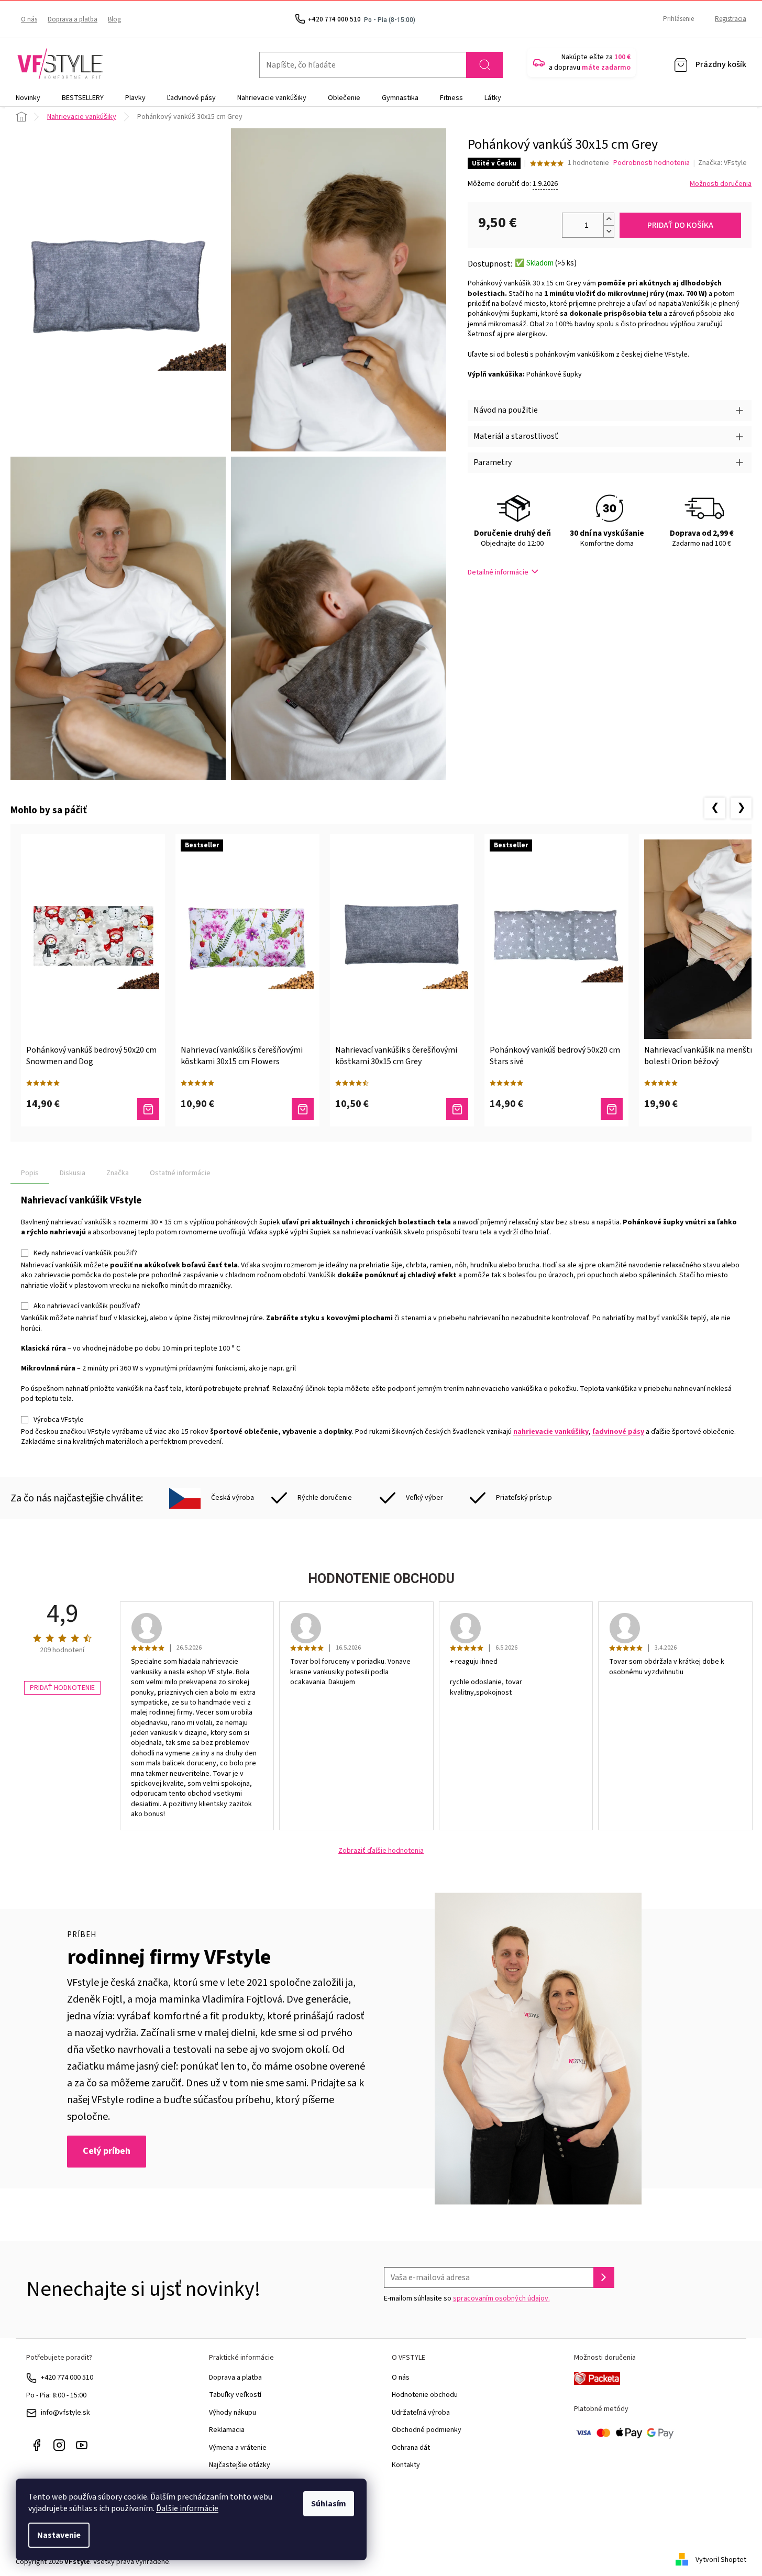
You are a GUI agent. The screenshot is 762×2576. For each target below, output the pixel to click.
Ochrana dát (411, 2448)
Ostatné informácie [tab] (180, 1173)
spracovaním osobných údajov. (501, 2298)
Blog (114, 19)
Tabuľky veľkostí (235, 2395)
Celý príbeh (107, 2151)
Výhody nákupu (233, 2413)
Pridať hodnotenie (62, 1688)
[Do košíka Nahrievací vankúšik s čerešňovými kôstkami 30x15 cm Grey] (457, 1109)
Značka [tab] (118, 1173)
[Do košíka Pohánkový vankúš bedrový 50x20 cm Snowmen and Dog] (148, 1109)
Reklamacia (227, 2430)
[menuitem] (28, 98)
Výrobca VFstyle (59, 1420)
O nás (29, 19)
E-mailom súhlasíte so (467, 2298)
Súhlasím (329, 2504)
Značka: (722, 163)
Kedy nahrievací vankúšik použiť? (85, 1253)
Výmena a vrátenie (238, 2448)
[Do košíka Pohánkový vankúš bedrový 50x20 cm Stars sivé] (612, 1109)
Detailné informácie (498, 572)
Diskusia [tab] (73, 1173)
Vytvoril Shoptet (721, 2560)
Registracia (731, 19)
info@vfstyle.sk (65, 2413)
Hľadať (484, 65)
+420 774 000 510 (67, 2378)
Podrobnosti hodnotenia (651, 163)
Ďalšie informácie (187, 2508)
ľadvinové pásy (618, 1432)
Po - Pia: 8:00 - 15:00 (56, 2395)
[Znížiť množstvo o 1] (609, 231)
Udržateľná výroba (421, 2413)
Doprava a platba (73, 19)
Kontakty (406, 2465)
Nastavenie (59, 2535)
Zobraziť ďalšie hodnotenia (381, 1851)
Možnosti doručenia (721, 184)
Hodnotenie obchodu (425, 2395)
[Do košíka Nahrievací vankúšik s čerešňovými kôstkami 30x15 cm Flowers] (303, 1109)
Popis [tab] (30, 1173)
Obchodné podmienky (427, 2430)
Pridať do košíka (680, 225)
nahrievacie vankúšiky (551, 1432)
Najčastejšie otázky (240, 2465)
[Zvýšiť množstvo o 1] (609, 219)
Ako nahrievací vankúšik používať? (87, 1306)
